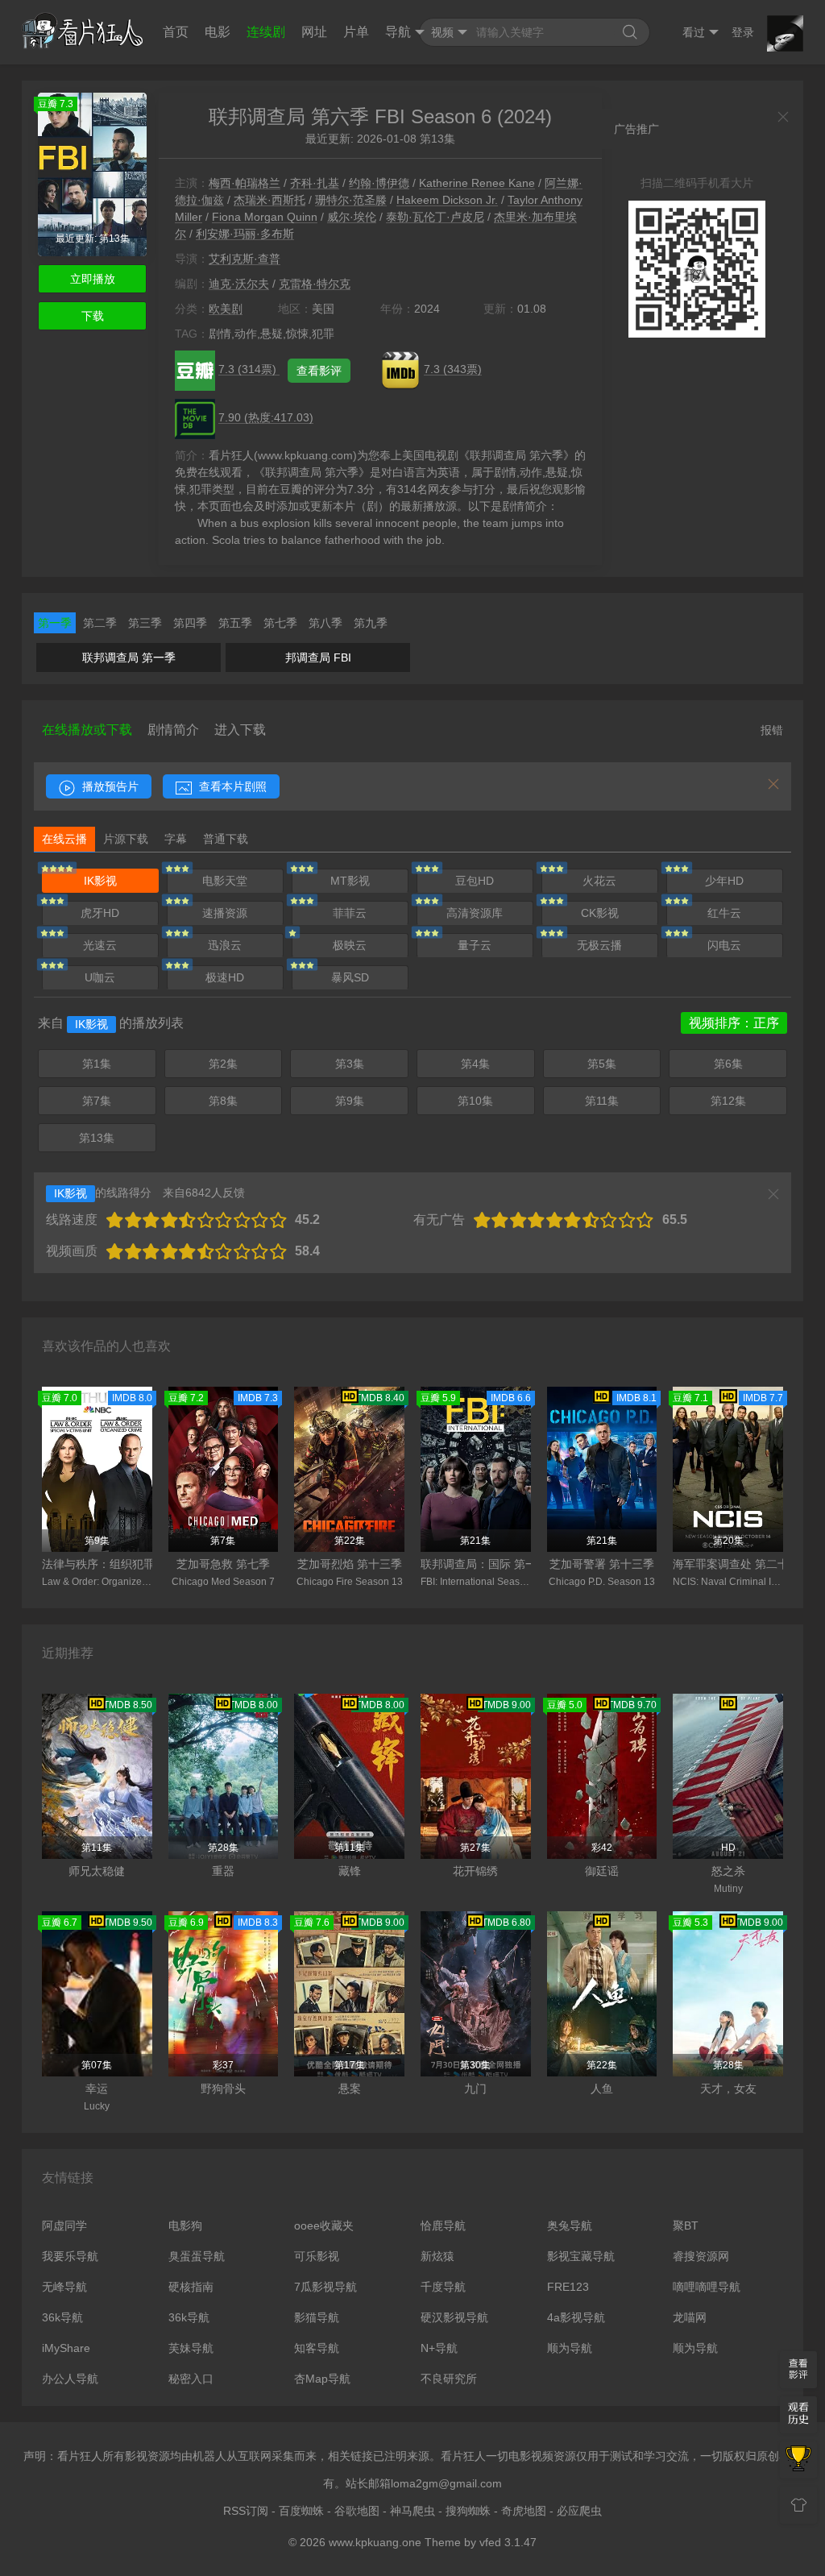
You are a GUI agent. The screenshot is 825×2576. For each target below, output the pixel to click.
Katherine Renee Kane (477, 183)
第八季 (325, 623)
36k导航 (62, 2317)
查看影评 (319, 371)
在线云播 (64, 839)
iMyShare (66, 2348)
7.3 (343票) (453, 369)
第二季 (100, 623)
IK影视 (100, 881)
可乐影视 (317, 2256)
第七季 (280, 623)
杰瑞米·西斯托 (269, 200)
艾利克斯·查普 (245, 259)
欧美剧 (226, 309)
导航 (398, 32)
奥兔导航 (570, 2225)
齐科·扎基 (315, 183)
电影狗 (185, 2225)
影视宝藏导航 (581, 2256)
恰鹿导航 (443, 2225)
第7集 (97, 1101)
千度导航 (443, 2287)
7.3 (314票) (249, 369)
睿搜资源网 (701, 2256)
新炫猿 (437, 2256)
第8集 (223, 1101)
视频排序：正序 (734, 1023)
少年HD (724, 881)
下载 (93, 316)
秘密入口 (191, 2379)
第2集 (223, 1064)
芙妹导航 (191, 2348)
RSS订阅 (246, 2511)
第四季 (190, 623)
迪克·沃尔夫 (239, 284)
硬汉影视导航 (454, 2317)
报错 (772, 730)
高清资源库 (475, 913)
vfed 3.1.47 (508, 2542)
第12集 (728, 1101)
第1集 (97, 1064)
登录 (743, 32)
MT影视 (350, 881)
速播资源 (225, 913)
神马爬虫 (412, 2511)
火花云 (599, 881)
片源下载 (126, 839)
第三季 (145, 623)
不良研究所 (449, 2379)
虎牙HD (100, 913)
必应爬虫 (579, 2511)
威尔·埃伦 (352, 217)
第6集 (728, 1064)
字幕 (176, 839)
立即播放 (93, 279)
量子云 (475, 945)
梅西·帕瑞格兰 (245, 183)
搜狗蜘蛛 (468, 2511)
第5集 (602, 1064)
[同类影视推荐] (798, 2460)
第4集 (475, 1064)
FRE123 (568, 2287)
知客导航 (317, 2348)
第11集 (602, 1101)
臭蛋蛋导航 (197, 2256)
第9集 (350, 1101)
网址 (314, 32)
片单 (356, 32)
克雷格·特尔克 (315, 284)
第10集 (475, 1101)
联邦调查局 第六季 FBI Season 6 (350, 116)
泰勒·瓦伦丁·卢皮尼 (435, 217)
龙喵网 (690, 2317)
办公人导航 (70, 2379)
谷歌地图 (357, 2511)
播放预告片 (109, 786)
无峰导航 (64, 2287)
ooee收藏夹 (324, 2225)
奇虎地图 (524, 2511)
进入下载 (240, 730)
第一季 (55, 623)
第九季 (371, 623)
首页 (176, 32)
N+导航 (439, 2348)
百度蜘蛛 (301, 2511)
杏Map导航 (322, 2379)
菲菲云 (350, 913)
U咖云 (100, 977)
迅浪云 (225, 945)
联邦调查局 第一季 (129, 657)
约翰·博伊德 (379, 183)
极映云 (350, 945)
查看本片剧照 (231, 786)
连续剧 (266, 32)
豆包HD (475, 881)
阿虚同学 (64, 2225)
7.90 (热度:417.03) (266, 417)
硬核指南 (191, 2287)
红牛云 (724, 913)
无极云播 (599, 945)
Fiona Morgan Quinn (265, 217)
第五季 (235, 623)
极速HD (225, 977)
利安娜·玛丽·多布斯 (245, 234)
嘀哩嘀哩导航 (707, 2287)
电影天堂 (225, 881)
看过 (694, 32)
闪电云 (724, 945)
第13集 (97, 1138)
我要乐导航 (70, 2256)
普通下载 (226, 839)
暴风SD (350, 977)
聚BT (686, 2225)
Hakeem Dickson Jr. (447, 200)
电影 (218, 32)
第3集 (350, 1064)
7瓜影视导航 (325, 2287)
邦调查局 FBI (318, 657)
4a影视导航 (576, 2317)
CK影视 (600, 913)
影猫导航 (317, 2317)
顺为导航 (570, 2348)
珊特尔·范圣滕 (351, 200)
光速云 (100, 945)
